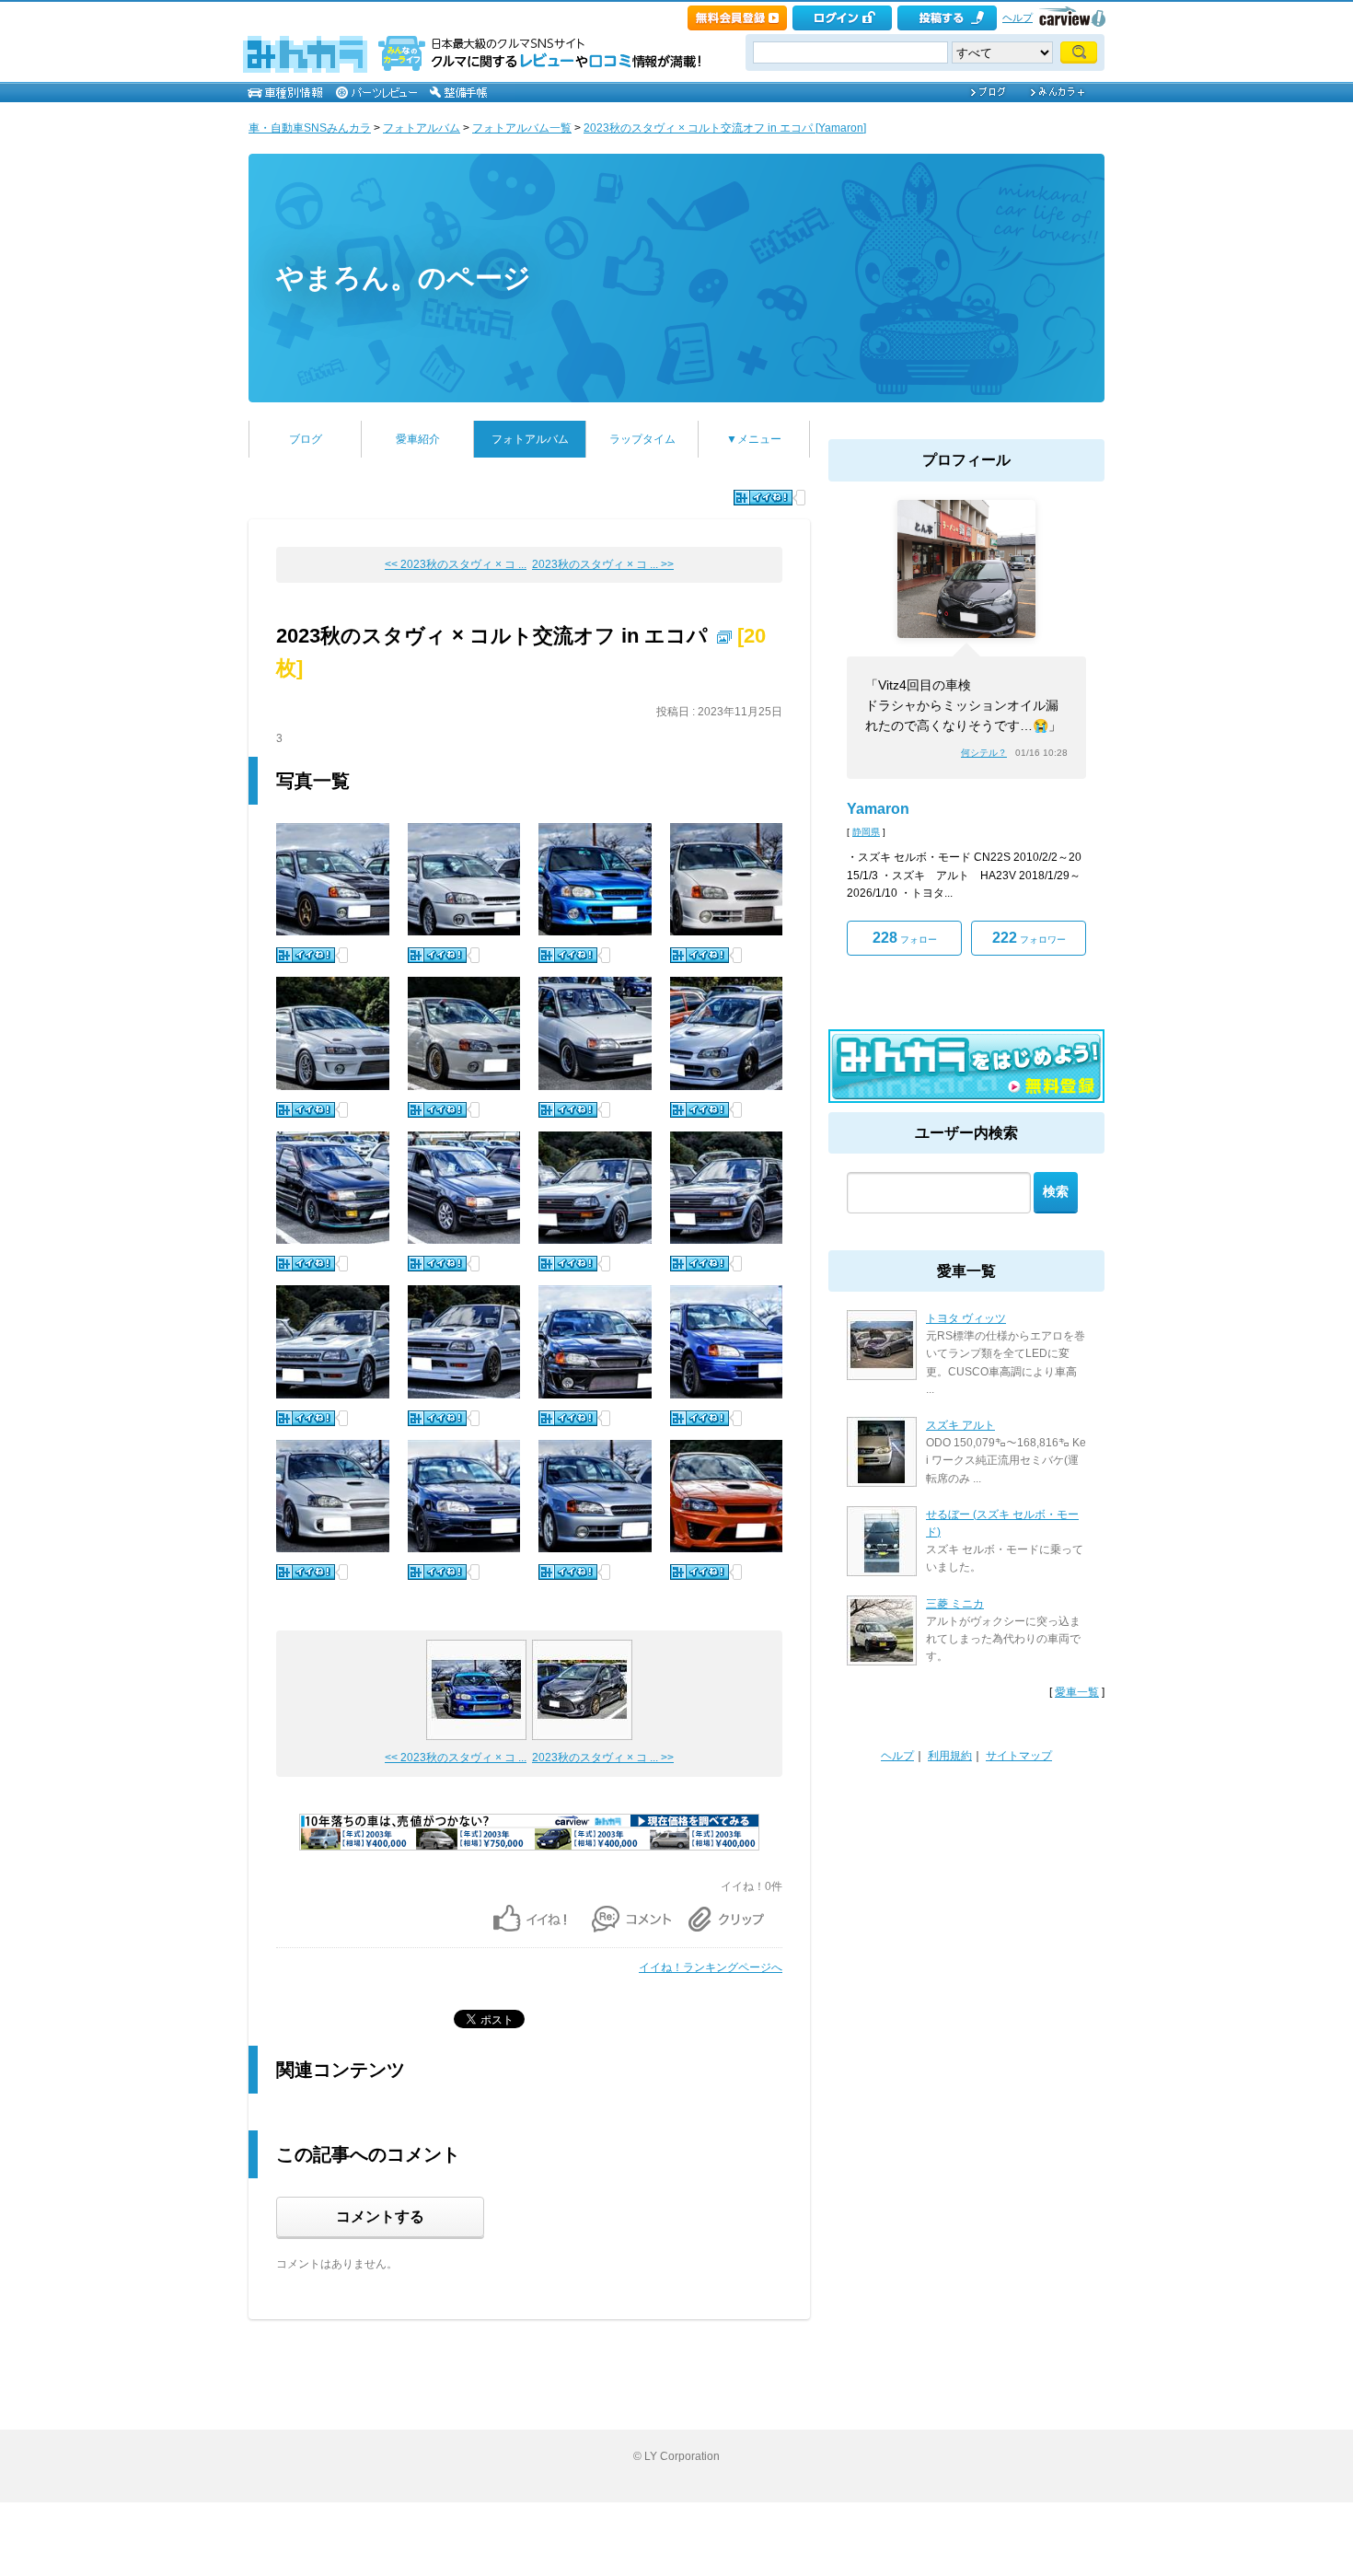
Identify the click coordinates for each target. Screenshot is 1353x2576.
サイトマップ (1019, 1756)
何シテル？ (984, 753)
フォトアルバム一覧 (522, 128)
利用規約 (950, 1756)
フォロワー (1029, 938)
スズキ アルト (960, 1425)
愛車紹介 (418, 439)
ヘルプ (1018, 17)
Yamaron (878, 809)
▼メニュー (754, 439)
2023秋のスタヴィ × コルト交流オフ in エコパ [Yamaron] (725, 128)
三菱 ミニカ (955, 1604)
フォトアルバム (422, 128)
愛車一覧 (1077, 1692)
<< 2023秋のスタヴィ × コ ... (456, 564)
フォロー (905, 938)
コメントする (380, 2216)
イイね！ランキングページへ (711, 1967)
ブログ (306, 439)
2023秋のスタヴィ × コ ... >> (603, 564)
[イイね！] (763, 498)
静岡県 (866, 832)
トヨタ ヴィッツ (966, 1318)
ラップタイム (642, 439)
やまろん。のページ (404, 278)
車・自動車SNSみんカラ (310, 128)
